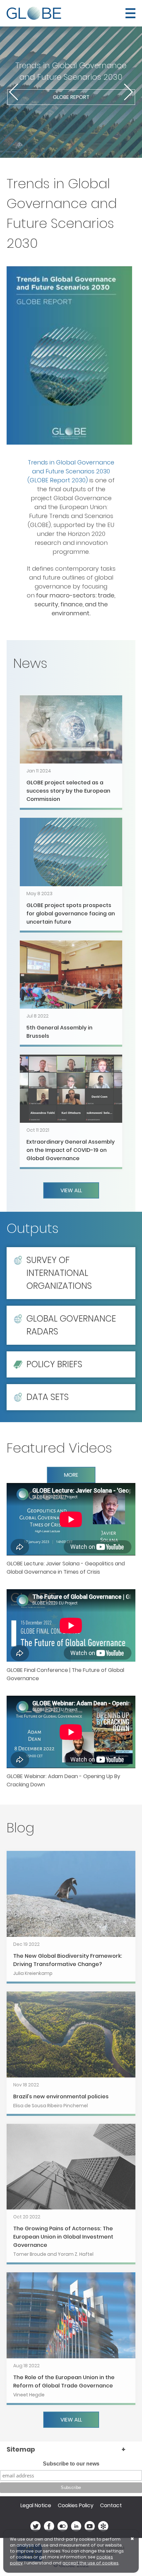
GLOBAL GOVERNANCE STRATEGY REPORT (71, 113)
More (71, 1475)
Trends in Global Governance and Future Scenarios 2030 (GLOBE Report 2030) (71, 471)
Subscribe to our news (71, 2464)
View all (71, 1190)
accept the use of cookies (90, 2563)
